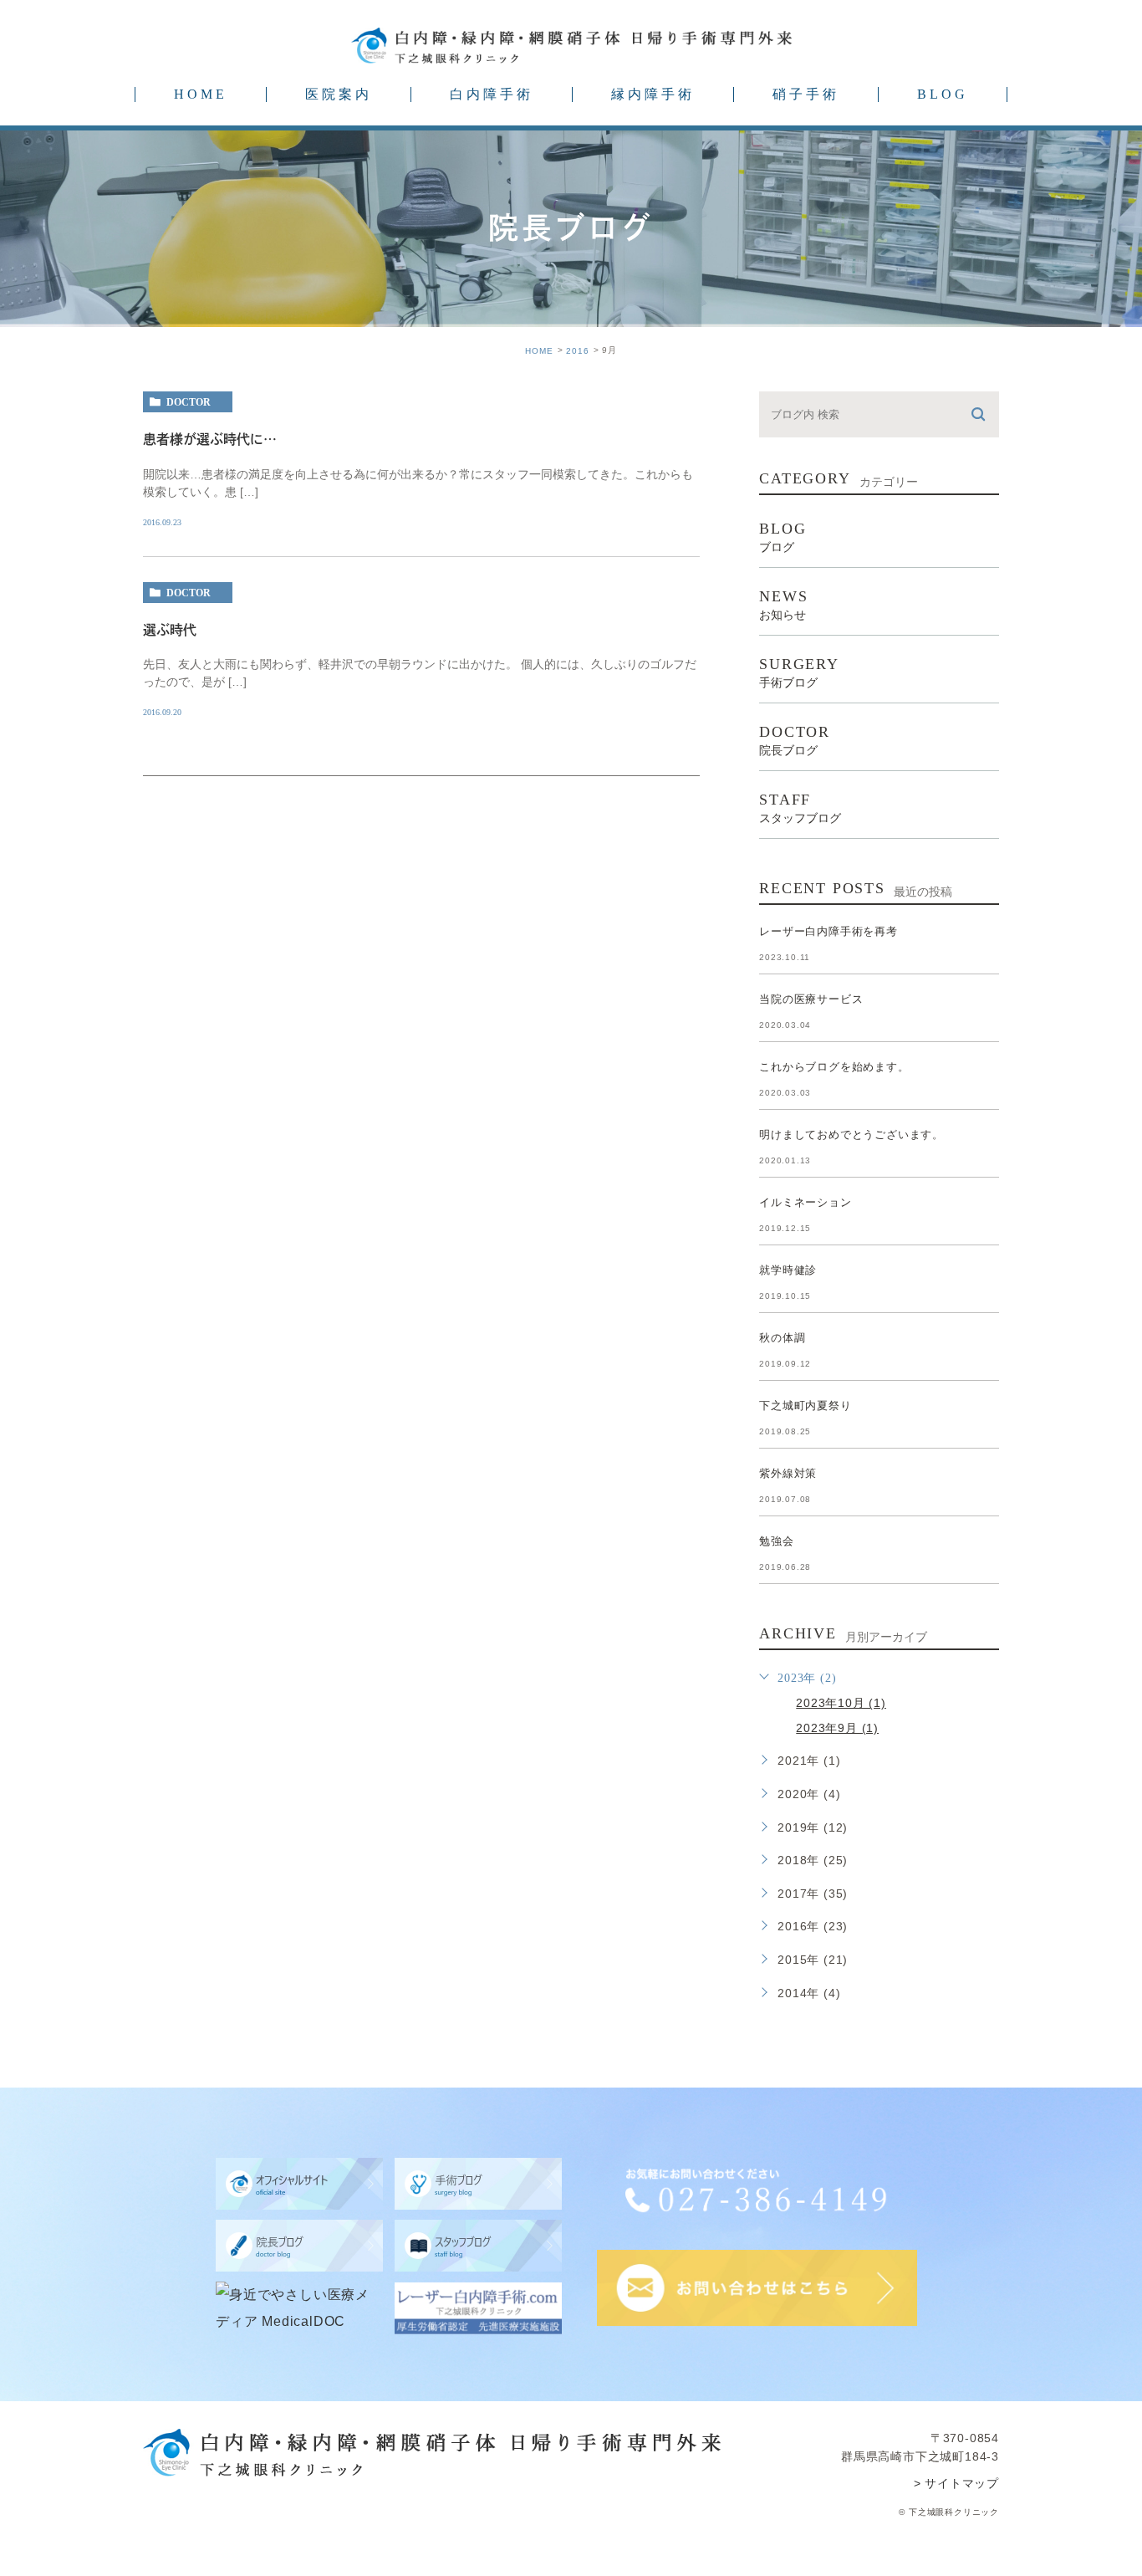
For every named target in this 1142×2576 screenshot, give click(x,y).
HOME (201, 94)
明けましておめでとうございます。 (851, 1135)
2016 (578, 351)
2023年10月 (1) (841, 1703)
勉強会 (776, 1541)
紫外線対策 (788, 1473)
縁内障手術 (653, 94)
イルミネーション (805, 1202)
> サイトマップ (956, 2483)
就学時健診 (788, 1270)
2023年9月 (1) (837, 1728)
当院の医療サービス (811, 999)
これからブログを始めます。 (834, 1067)
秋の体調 (782, 1338)
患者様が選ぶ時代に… (210, 439)
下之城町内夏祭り (805, 1406)
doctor (189, 402)
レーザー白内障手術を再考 (828, 931)
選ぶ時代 (170, 630)
